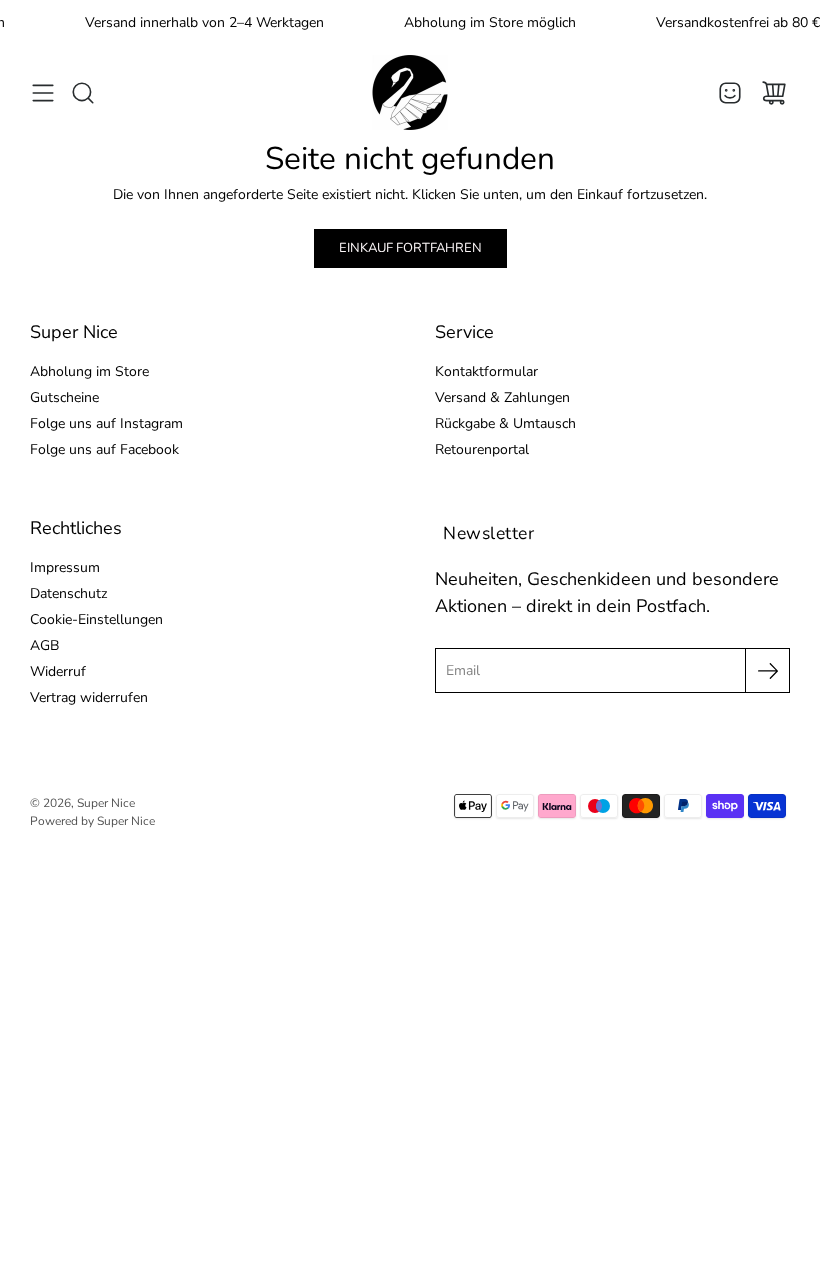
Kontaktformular (486, 371)
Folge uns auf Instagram (106, 423)
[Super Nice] (410, 92)
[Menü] (43, 93)
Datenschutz (68, 593)
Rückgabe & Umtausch (505, 423)
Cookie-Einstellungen (96, 619)
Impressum (65, 567)
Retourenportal (482, 449)
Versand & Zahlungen (502, 397)
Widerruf (58, 671)
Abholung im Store (89, 371)
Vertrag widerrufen (89, 697)
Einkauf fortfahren (410, 248)
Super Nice (106, 803)
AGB (44, 645)
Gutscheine (64, 397)
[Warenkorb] (774, 93)
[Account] (730, 93)
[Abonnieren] (767, 670)
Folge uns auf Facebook (104, 449)
